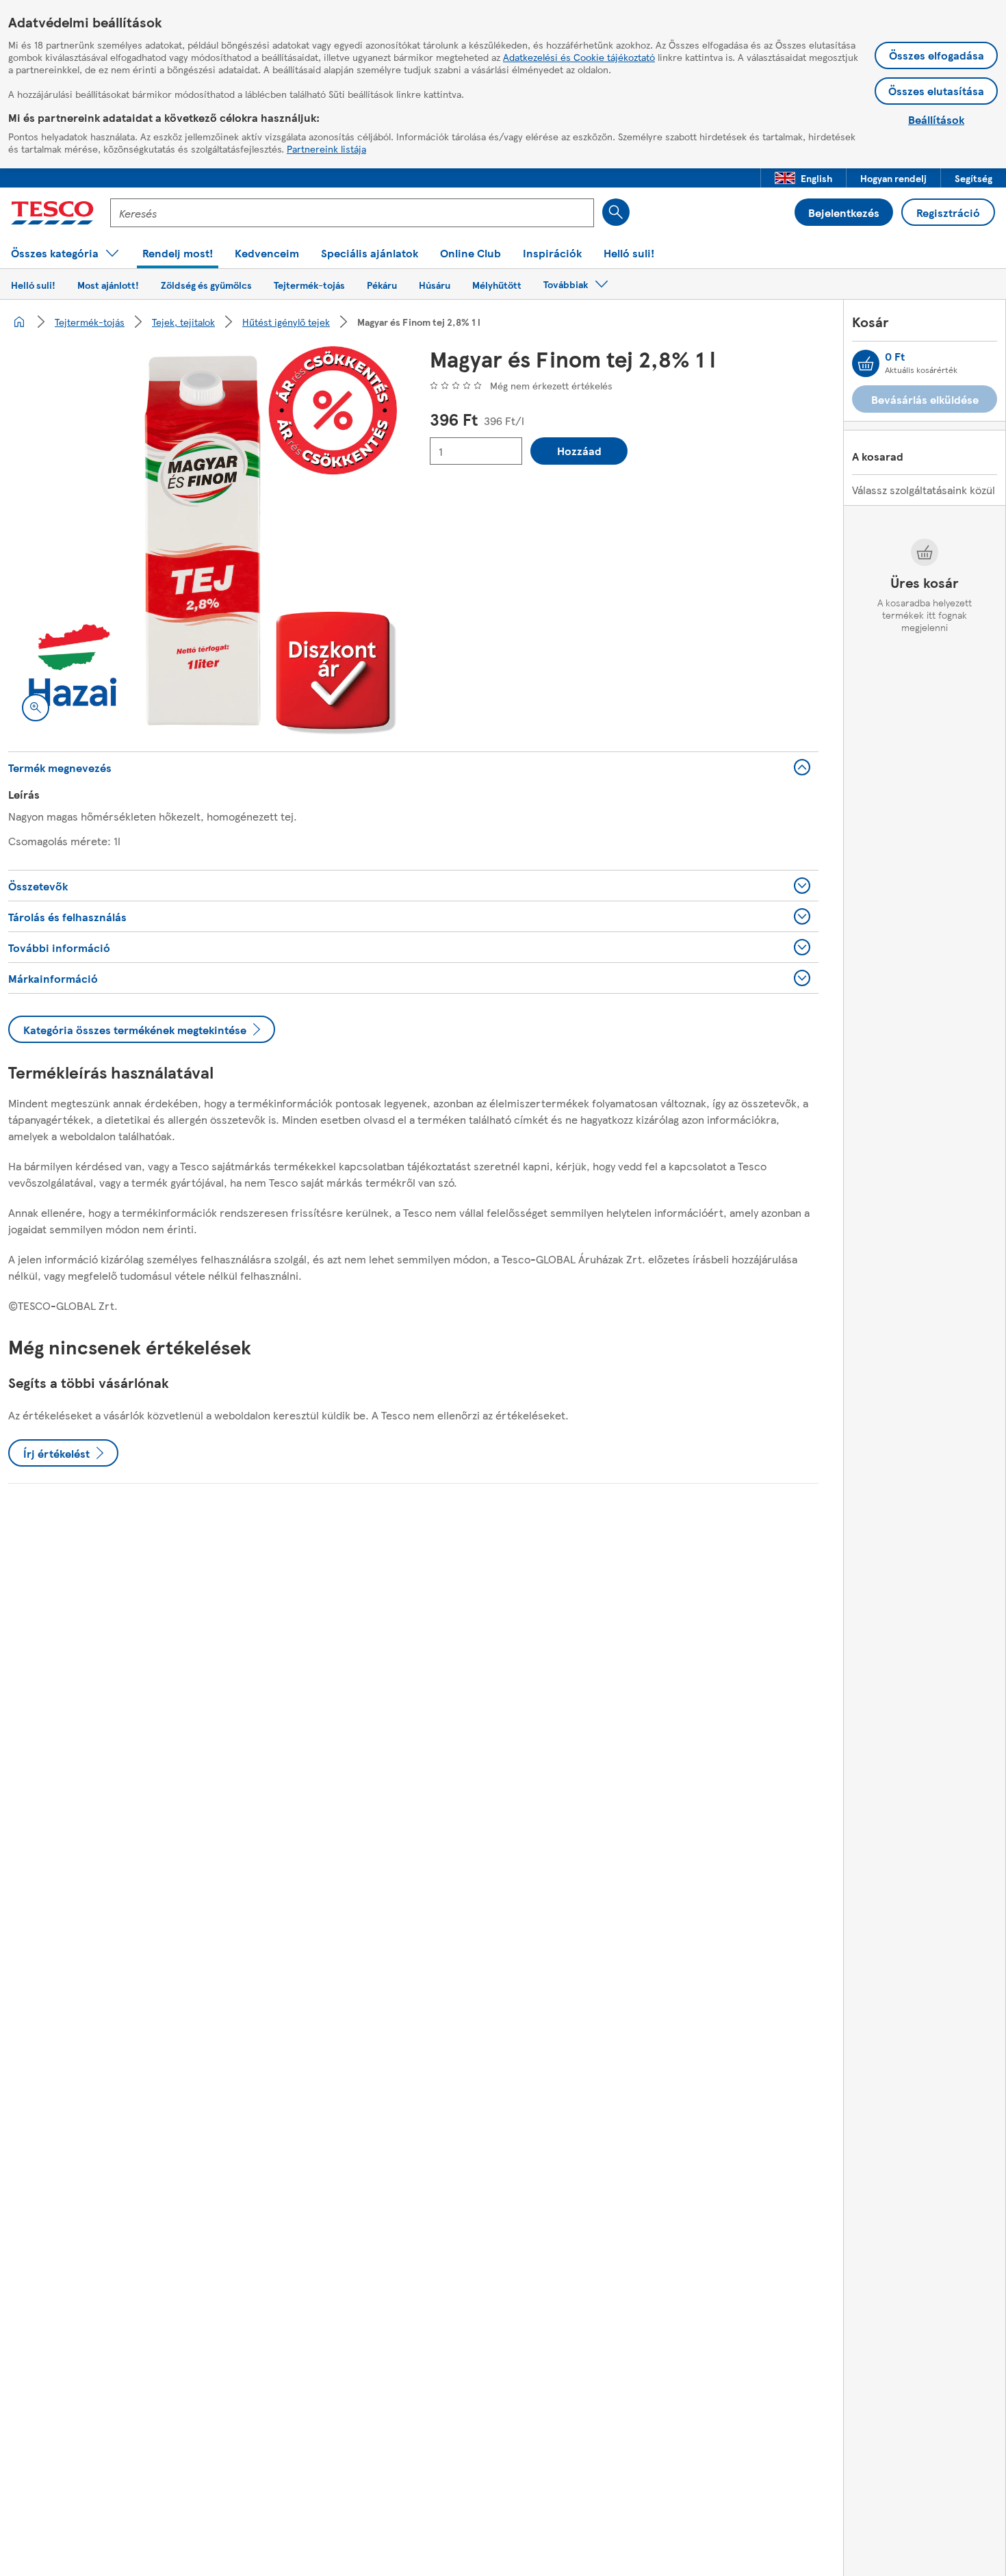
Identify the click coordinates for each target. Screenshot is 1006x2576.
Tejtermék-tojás (90, 322)
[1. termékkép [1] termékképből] (203, 541)
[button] (803, 178)
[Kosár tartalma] (866, 363)
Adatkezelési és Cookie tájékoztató (579, 57)
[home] (19, 322)
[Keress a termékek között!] (616, 212)
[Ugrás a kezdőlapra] (52, 213)
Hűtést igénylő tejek (286, 322)
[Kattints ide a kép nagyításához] (36, 708)
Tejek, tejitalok (183, 322)
